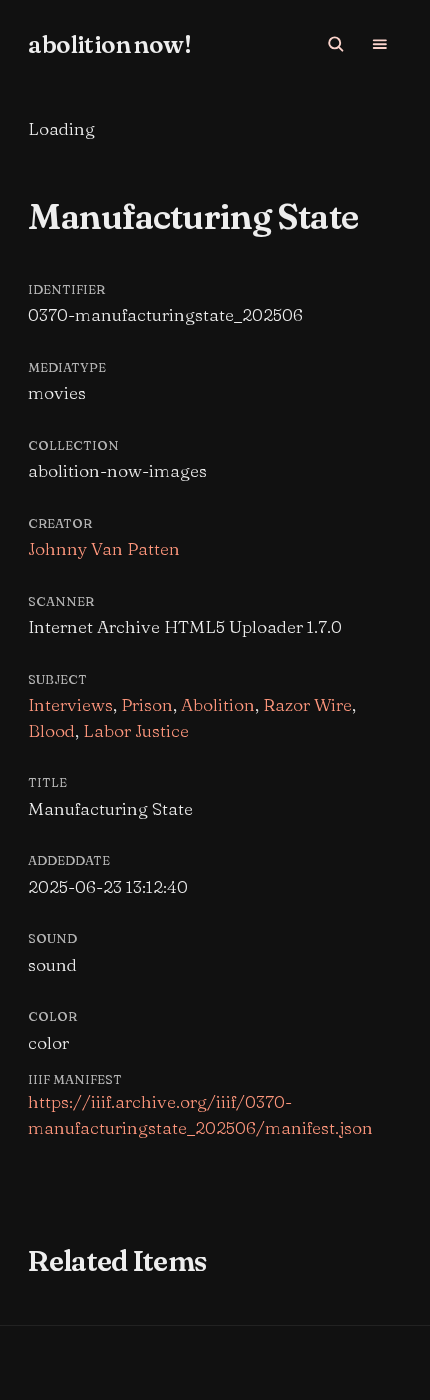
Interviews (70, 704)
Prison (147, 704)
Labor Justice (136, 730)
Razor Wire (307, 704)
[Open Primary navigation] (380, 44)
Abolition (218, 704)
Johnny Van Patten (104, 548)
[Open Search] (336, 44)
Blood (51, 730)
